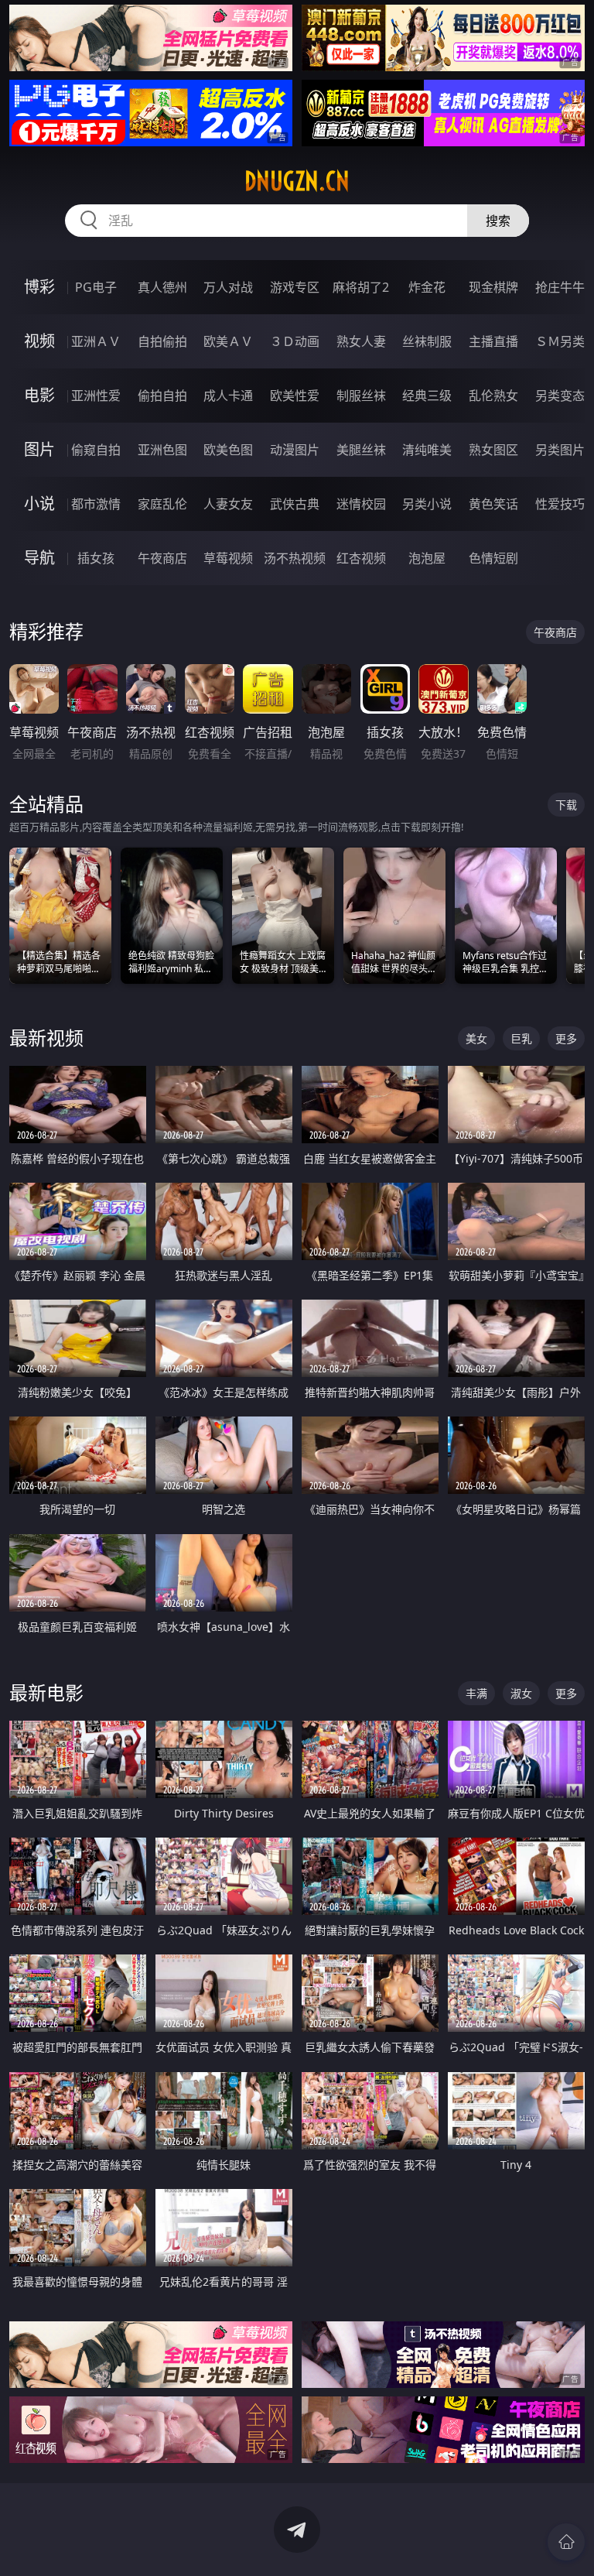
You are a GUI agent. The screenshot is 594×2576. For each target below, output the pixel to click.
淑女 (521, 1693)
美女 (476, 1038)
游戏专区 (295, 287)
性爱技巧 (560, 504)
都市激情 (96, 504)
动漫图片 (295, 450)
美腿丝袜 (361, 450)
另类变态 (560, 396)
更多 (566, 1038)
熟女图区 (493, 450)
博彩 (39, 287)
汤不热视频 (295, 558)
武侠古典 (295, 504)
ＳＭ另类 (560, 341)
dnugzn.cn (297, 181)
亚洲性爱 (96, 396)
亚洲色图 (162, 450)
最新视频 (46, 1038)
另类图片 (560, 450)
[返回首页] (566, 2542)
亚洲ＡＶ (96, 341)
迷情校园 (361, 504)
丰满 (476, 1693)
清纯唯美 (427, 450)
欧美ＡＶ (228, 341)
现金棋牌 (493, 287)
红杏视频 (361, 558)
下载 (566, 805)
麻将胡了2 (361, 287)
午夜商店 (162, 558)
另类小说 (427, 504)
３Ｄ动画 (295, 341)
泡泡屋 (427, 558)
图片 (39, 449)
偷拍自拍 (162, 396)
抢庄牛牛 (560, 287)
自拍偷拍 (162, 341)
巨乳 (521, 1038)
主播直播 (493, 341)
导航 (39, 558)
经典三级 (427, 396)
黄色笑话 (493, 504)
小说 (39, 504)
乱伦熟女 (493, 396)
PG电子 (96, 287)
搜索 (498, 221)
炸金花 (427, 287)
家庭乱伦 (162, 504)
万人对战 (228, 287)
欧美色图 (228, 450)
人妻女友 (228, 504)
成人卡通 (228, 396)
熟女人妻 (361, 341)
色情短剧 (493, 558)
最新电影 (46, 1692)
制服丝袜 (361, 396)
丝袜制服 (427, 341)
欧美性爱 (295, 396)
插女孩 (96, 558)
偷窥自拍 (96, 450)
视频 (39, 341)
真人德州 (162, 287)
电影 (39, 395)
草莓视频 (228, 558)
